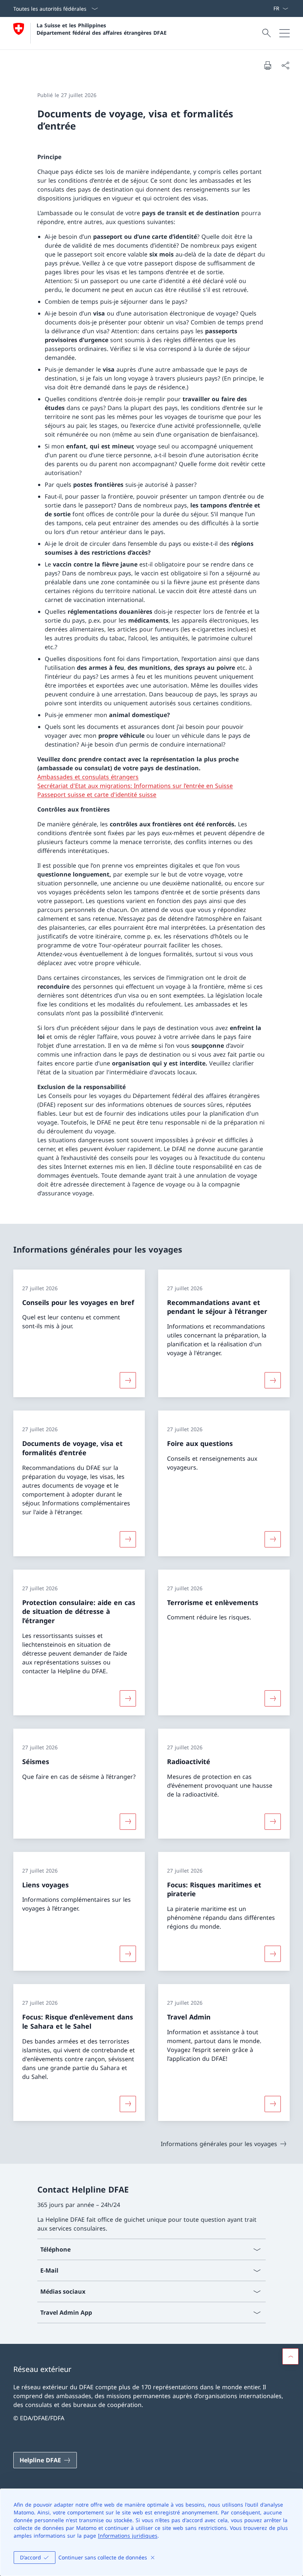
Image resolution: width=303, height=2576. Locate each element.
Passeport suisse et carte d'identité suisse (97, 795)
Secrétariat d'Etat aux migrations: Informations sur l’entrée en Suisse (135, 786)
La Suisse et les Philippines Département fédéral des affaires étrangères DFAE (102, 29)
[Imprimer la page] (268, 65)
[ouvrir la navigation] (285, 33)
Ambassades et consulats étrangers (88, 777)
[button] (290, 2356)
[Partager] (285, 65)
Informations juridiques (128, 2536)
